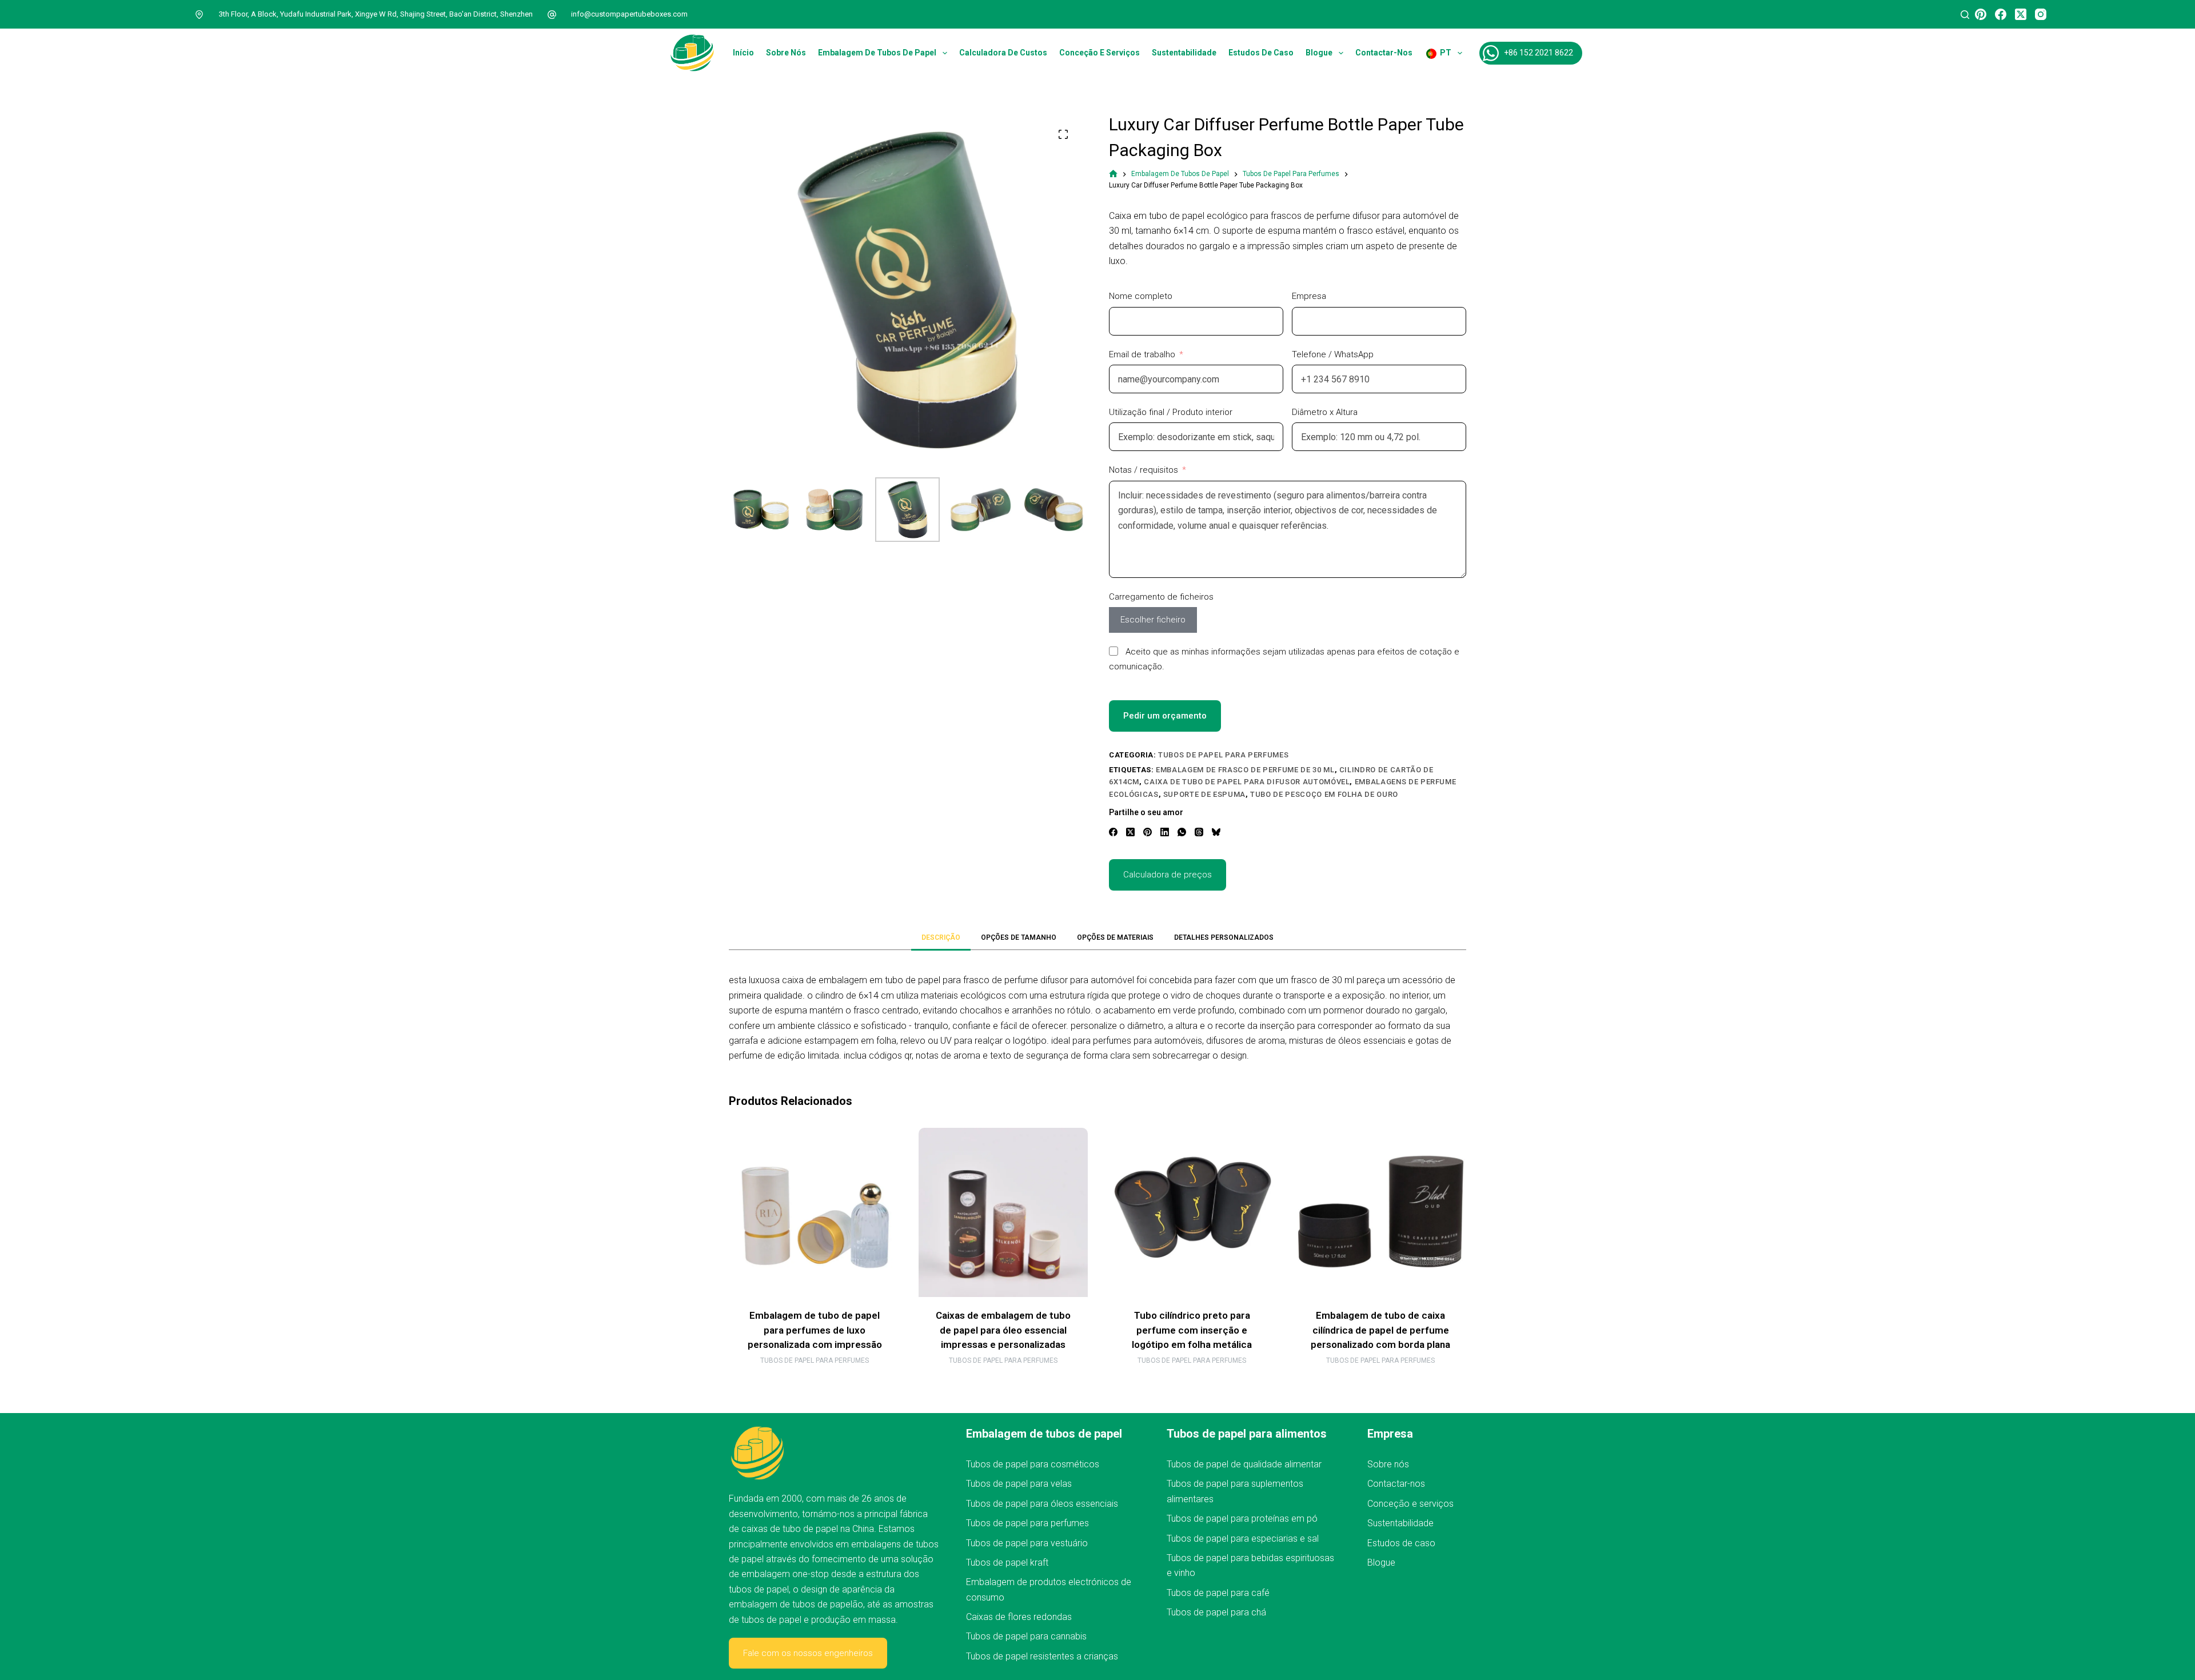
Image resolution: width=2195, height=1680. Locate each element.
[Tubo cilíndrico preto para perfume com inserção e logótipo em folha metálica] (1192, 1212)
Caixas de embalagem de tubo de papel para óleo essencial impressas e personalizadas (1003, 1330)
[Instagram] (2041, 14)
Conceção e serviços (1100, 53)
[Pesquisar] (1965, 15)
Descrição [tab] (941, 937)
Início (743, 53)
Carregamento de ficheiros (1161, 597)
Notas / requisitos (1144, 470)
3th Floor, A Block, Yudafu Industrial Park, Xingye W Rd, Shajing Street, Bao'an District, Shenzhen (376, 14)
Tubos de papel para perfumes (1223, 755)
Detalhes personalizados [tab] (1224, 937)
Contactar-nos (1384, 53)
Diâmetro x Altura (1325, 412)
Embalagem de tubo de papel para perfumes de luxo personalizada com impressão (815, 1330)
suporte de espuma (1204, 794)
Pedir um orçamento (1165, 716)
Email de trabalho (1142, 354)
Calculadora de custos (1003, 53)
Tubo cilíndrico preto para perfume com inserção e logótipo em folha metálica (1192, 1330)
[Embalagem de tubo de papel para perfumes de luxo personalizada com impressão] (815, 1212)
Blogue (1319, 53)
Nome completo (1141, 296)
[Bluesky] (1216, 832)
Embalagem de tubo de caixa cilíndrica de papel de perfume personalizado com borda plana (1380, 1330)
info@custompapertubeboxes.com (629, 14)
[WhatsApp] (1182, 832)
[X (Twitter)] (2021, 14)
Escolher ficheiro (1153, 620)
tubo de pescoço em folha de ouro (1324, 794)
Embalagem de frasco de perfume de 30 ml (1245, 770)
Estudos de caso (1261, 53)
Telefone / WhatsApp (1333, 354)
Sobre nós (786, 53)
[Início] (1113, 174)
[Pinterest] (1981, 14)
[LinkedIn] (1165, 832)
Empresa (1309, 296)
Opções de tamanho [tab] (1019, 937)
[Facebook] (2001, 14)
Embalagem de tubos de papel (877, 53)
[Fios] (1199, 832)
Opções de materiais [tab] (1115, 937)
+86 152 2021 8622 (1539, 53)
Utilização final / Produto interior (1171, 412)
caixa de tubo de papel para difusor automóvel (1247, 782)
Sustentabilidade (1184, 53)
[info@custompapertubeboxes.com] (552, 14)
